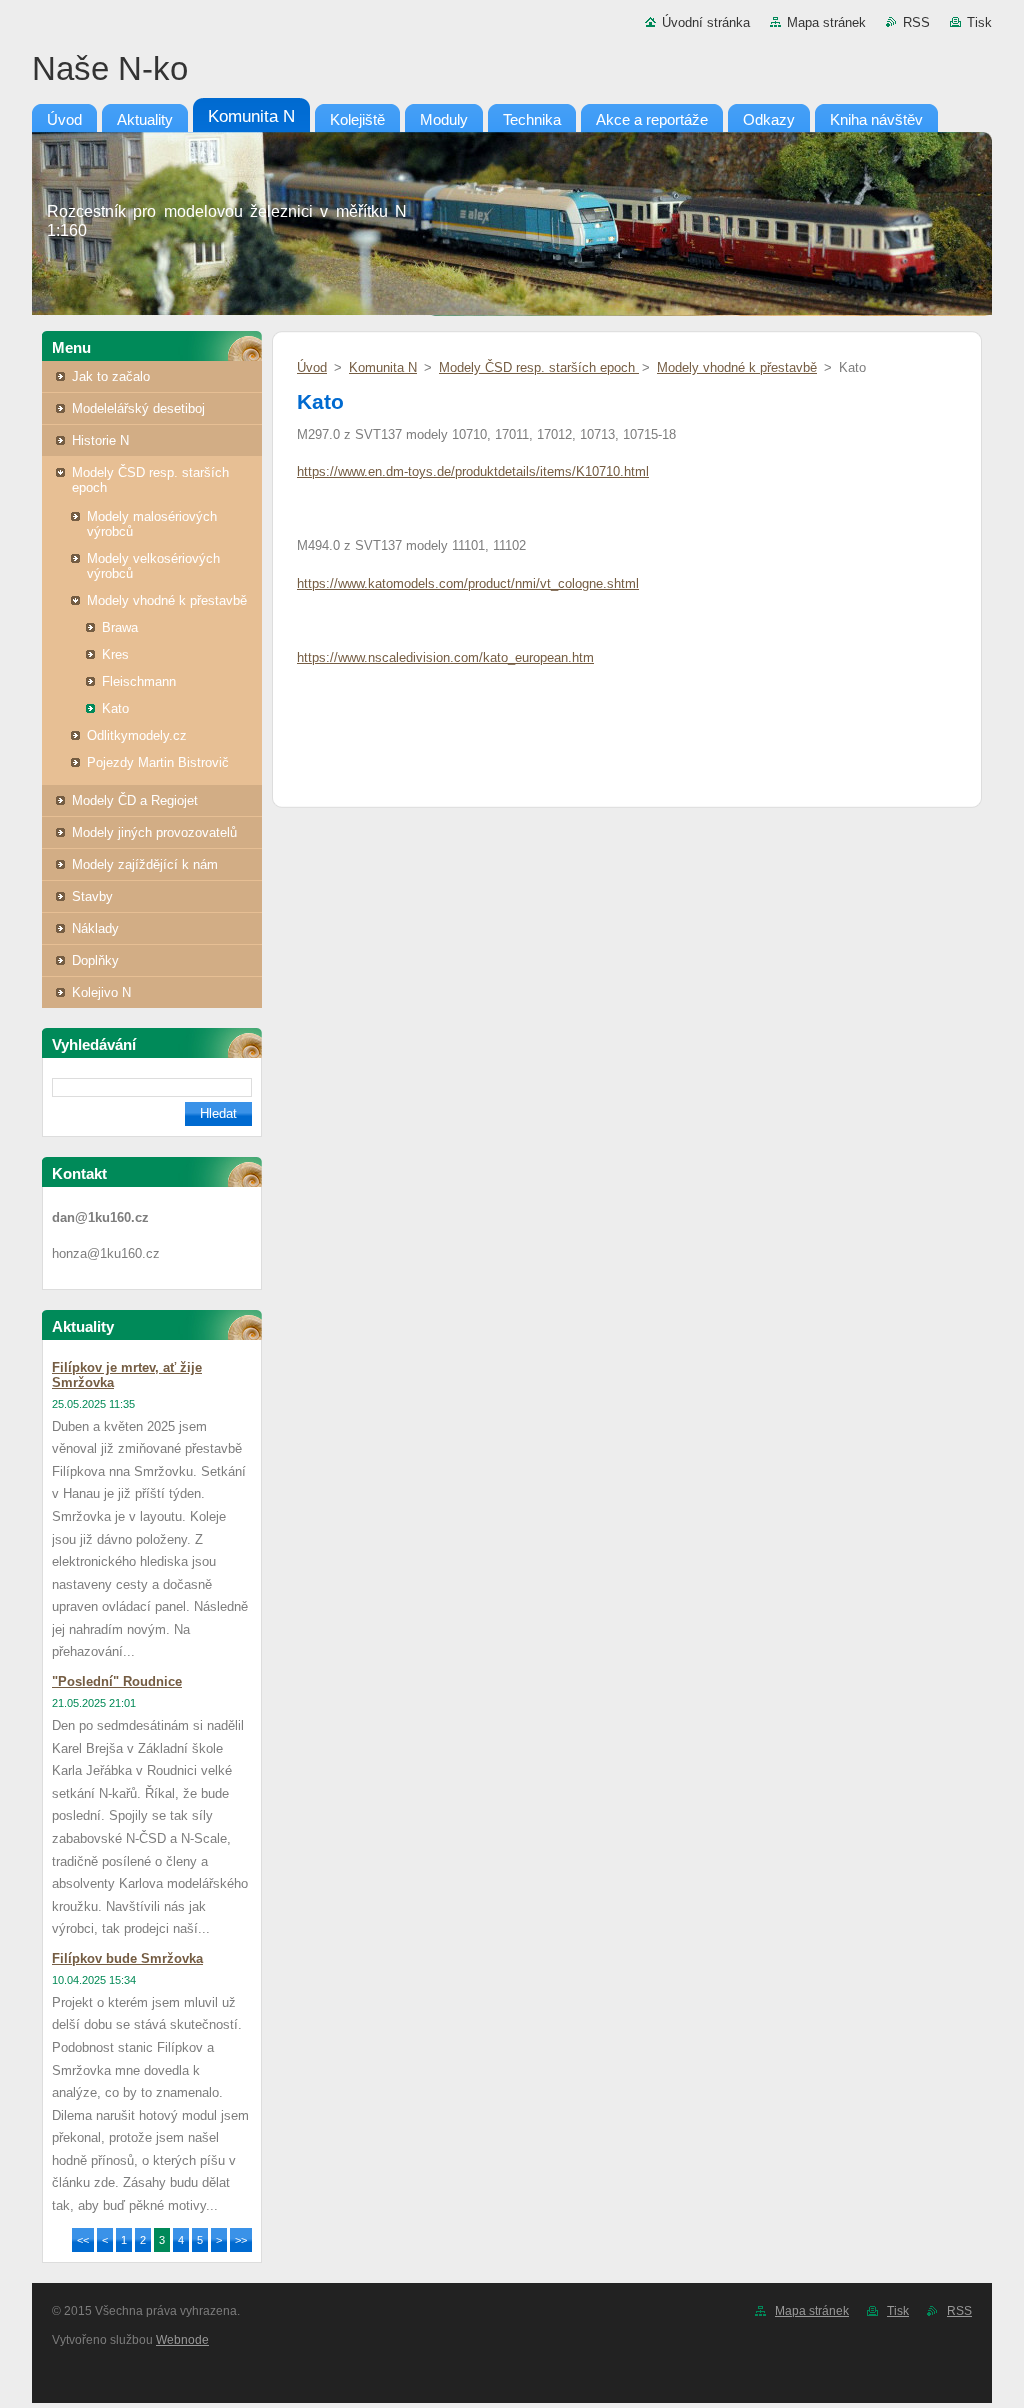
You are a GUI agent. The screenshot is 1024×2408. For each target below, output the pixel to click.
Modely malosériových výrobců (152, 524)
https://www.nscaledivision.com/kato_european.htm (445, 657)
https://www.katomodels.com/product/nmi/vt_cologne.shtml (468, 583)
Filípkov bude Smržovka (127, 1958)
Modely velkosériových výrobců (153, 566)
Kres (115, 654)
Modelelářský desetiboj (138, 408)
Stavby (92, 896)
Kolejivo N (101, 992)
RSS (916, 22)
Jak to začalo (111, 376)
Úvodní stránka (706, 22)
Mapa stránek (826, 22)
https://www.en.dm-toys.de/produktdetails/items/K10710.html (473, 471)
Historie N (100, 440)
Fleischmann (139, 681)
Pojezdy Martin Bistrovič (158, 762)
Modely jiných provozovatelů (154, 832)
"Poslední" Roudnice (117, 1681)
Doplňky (95, 960)
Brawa (120, 627)
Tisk (979, 22)
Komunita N (383, 367)
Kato (115, 708)
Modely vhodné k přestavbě (167, 600)
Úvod (312, 367)
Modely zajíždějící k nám (145, 864)
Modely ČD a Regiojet (135, 800)
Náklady (95, 928)
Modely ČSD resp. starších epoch (150, 480)
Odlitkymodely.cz (137, 735)
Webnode (182, 2340)
